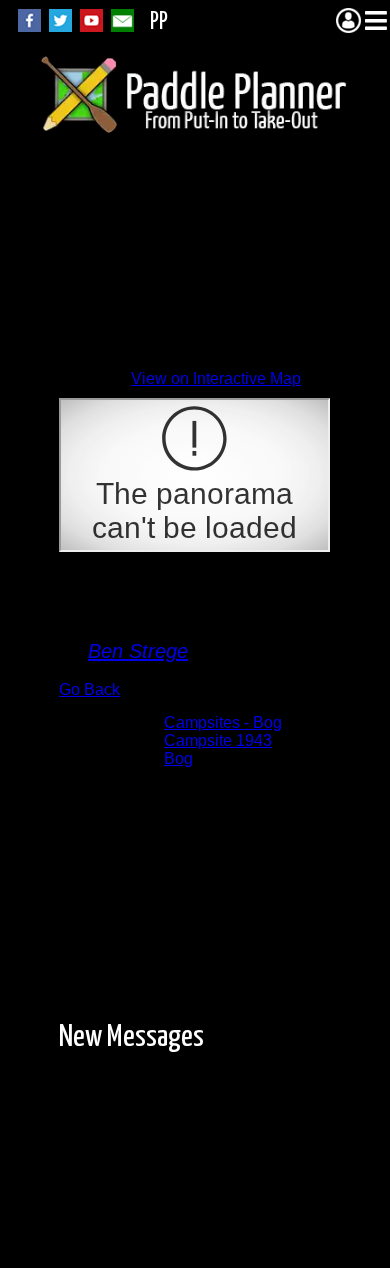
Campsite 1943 (218, 740)
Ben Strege (138, 651)
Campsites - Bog (223, 722)
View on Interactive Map (216, 378)
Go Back (89, 689)
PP (159, 22)
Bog (178, 758)
